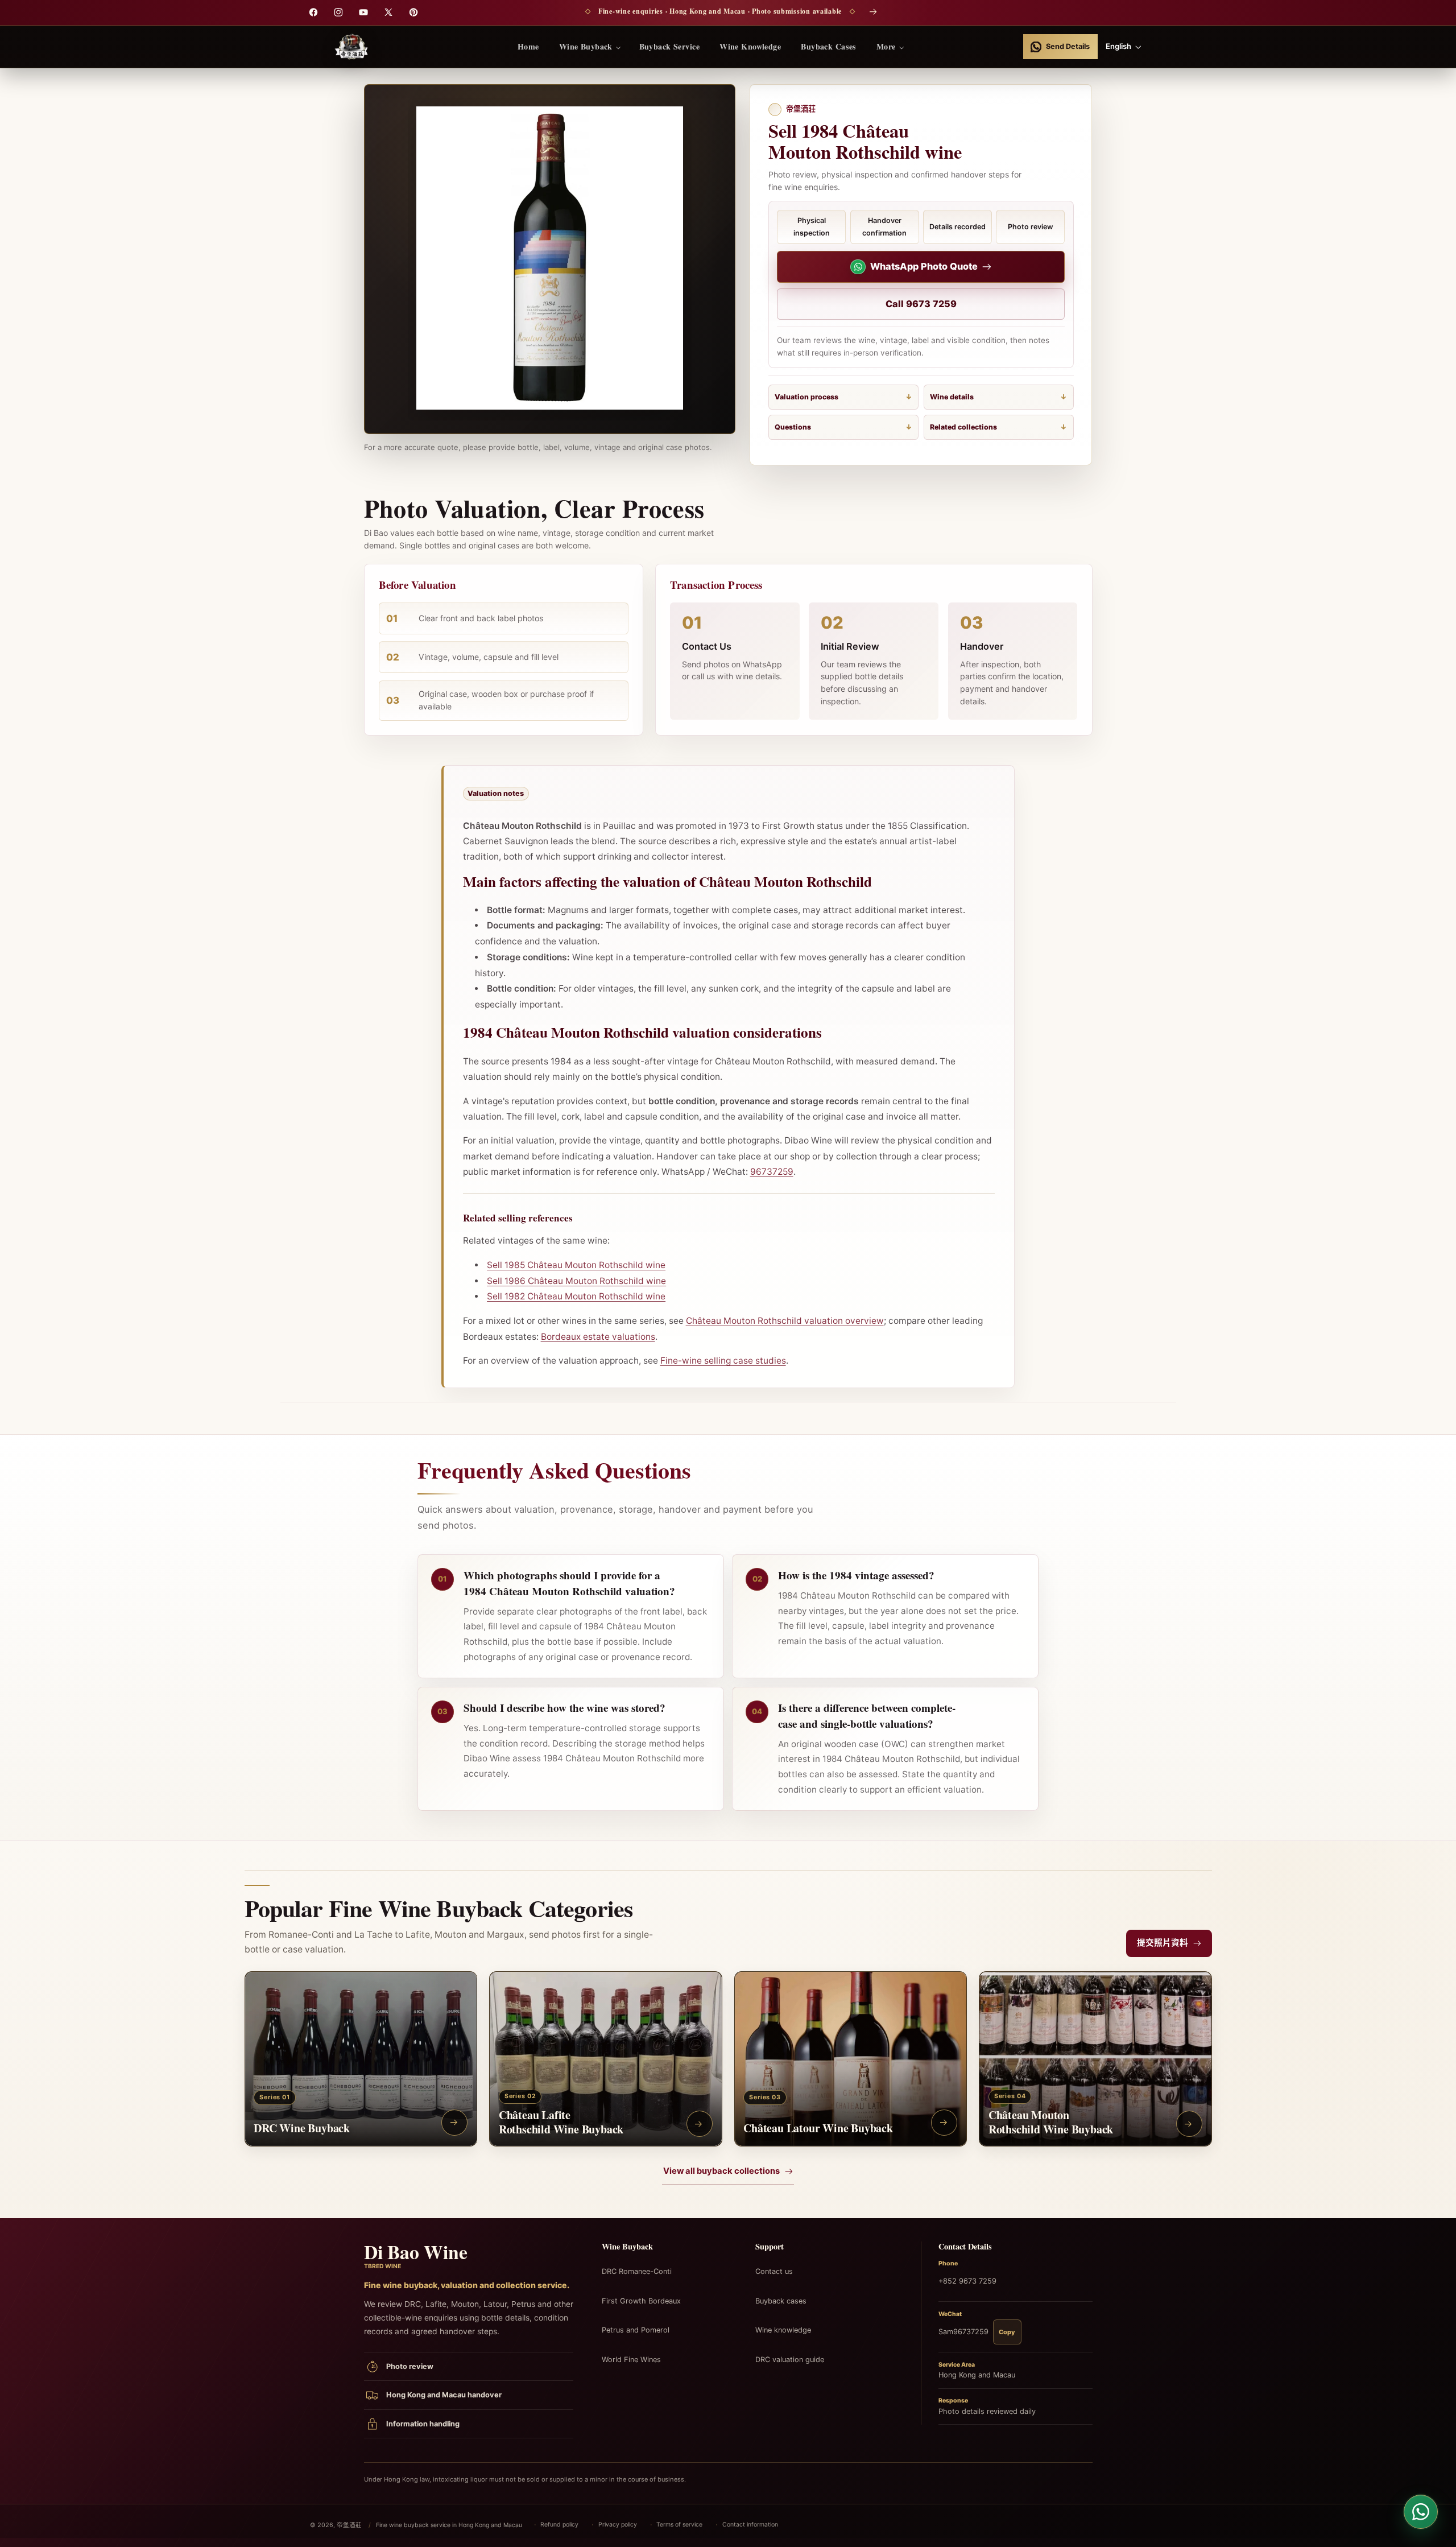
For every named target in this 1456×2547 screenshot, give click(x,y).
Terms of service (679, 2525)
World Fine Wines (631, 2360)
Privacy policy (618, 2525)
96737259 (772, 1172)
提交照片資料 (1163, 1943)
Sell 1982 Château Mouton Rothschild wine (576, 1296)
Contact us (774, 2271)
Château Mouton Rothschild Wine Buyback (1051, 2123)
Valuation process (806, 397)
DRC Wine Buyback (302, 2128)
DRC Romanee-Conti (637, 2271)
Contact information (750, 2525)
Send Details (1068, 46)
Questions (793, 427)
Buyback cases (781, 2301)
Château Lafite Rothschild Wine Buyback (561, 2123)
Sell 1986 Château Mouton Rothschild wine (576, 1281)
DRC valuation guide (790, 2360)
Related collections (963, 427)
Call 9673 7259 (921, 304)
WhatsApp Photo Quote (924, 266)
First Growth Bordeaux (641, 2301)
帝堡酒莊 (349, 2525)
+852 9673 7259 (967, 2281)
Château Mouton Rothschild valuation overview (785, 1321)
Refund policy (559, 2525)
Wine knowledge (783, 2330)
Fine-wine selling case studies (723, 1361)
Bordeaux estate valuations (598, 1337)
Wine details (952, 397)
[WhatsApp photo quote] (1421, 2512)
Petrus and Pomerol (636, 2330)
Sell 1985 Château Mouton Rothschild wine (576, 1265)
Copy (1007, 2332)
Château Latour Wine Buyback (818, 2128)
